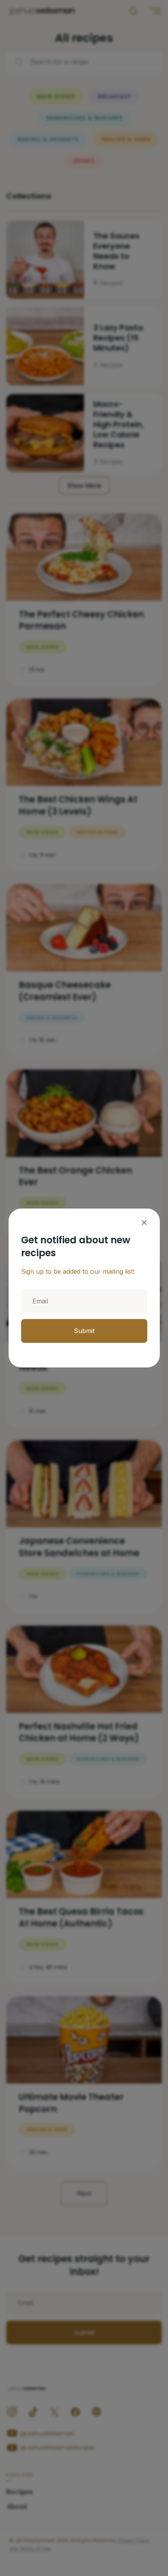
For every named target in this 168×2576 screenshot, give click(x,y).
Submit (84, 1331)
